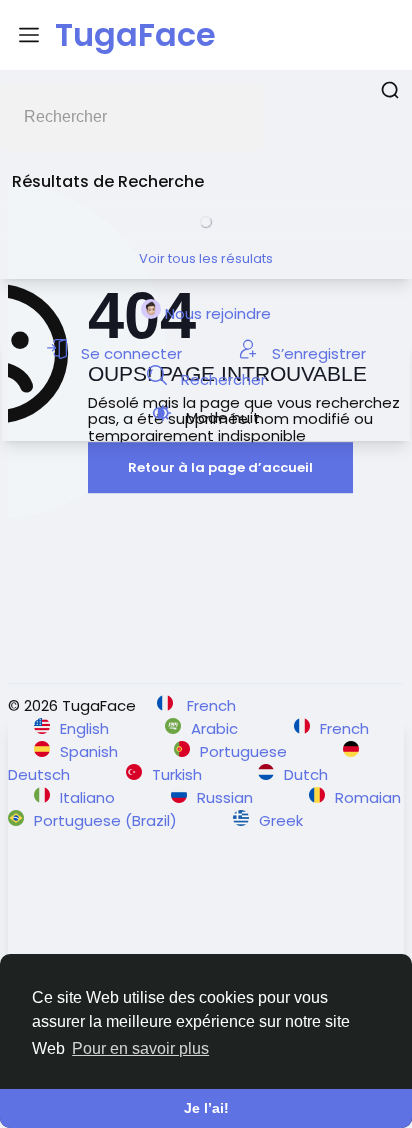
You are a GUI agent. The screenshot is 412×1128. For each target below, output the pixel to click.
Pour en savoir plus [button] (140, 1048)
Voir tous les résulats (206, 258)
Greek (281, 820)
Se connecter (131, 353)
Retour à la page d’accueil (220, 467)
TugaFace (135, 34)
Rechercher (221, 379)
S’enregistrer (317, 353)
